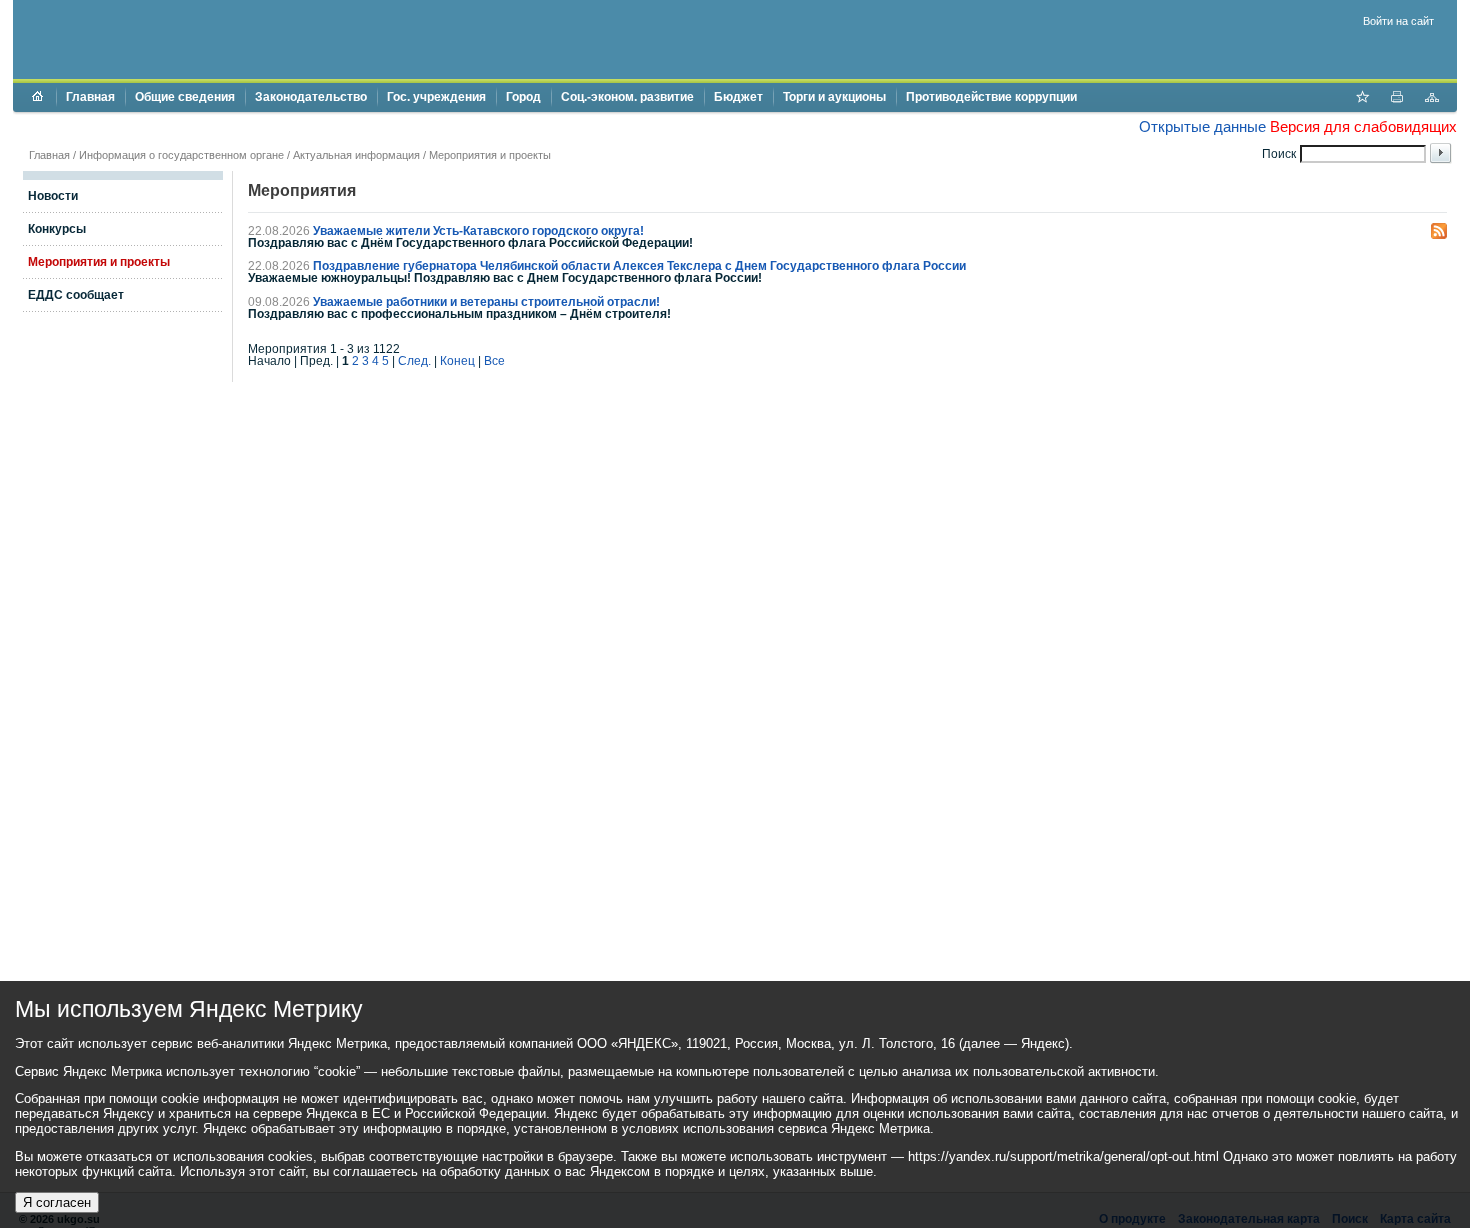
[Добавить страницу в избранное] (1362, 99)
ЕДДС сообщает (76, 295)
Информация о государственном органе (181, 155)
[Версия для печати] (1397, 99)
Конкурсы (57, 229)
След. (414, 361)
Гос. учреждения (436, 97)
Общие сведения (185, 97)
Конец (457, 361)
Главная (90, 97)
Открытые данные (1202, 126)
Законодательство (311, 97)
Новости (53, 196)
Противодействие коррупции (991, 97)
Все (494, 361)
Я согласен (57, 1202)
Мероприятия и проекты (490, 155)
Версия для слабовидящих (1363, 126)
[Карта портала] (1432, 99)
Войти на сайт (1398, 21)
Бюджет (738, 97)
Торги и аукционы (834, 97)
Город (523, 97)
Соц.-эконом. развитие (627, 97)
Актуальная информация (356, 155)
